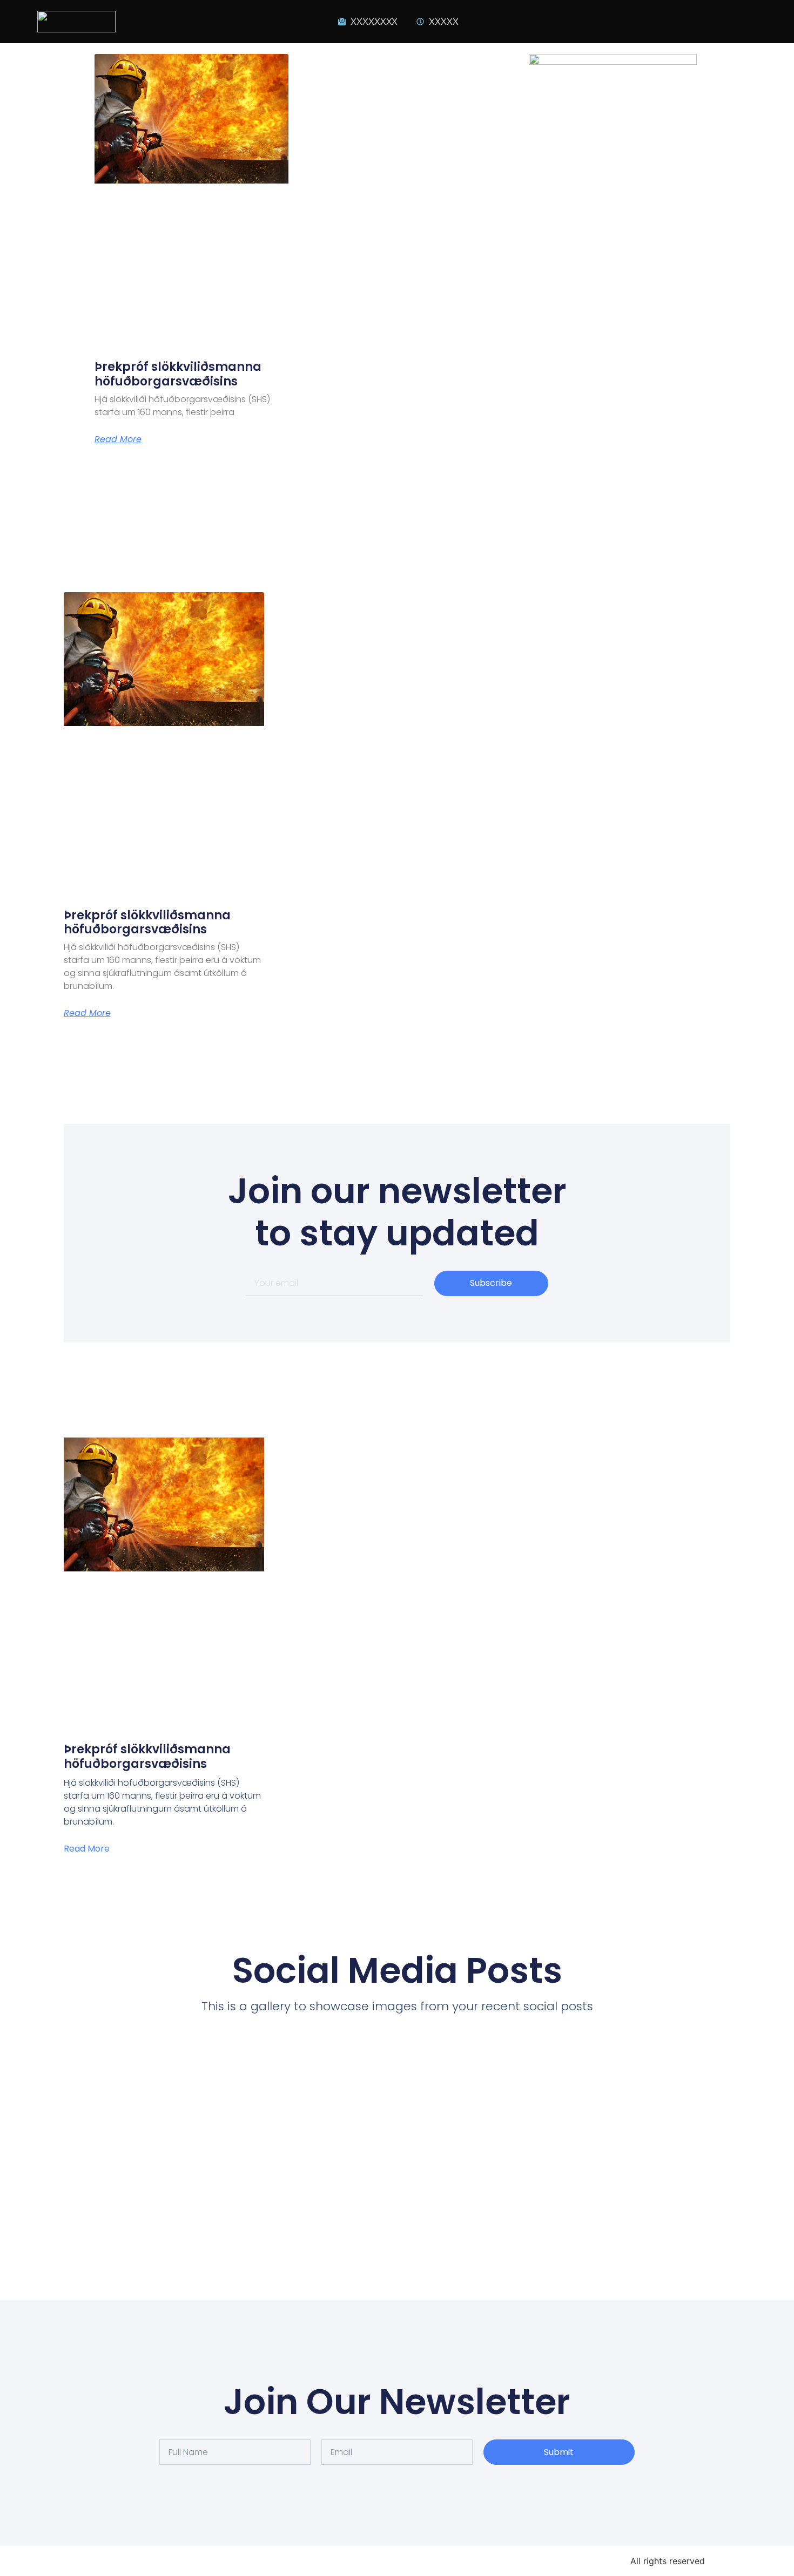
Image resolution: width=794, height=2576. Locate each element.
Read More (118, 439)
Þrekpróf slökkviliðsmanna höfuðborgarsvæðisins (178, 374)
